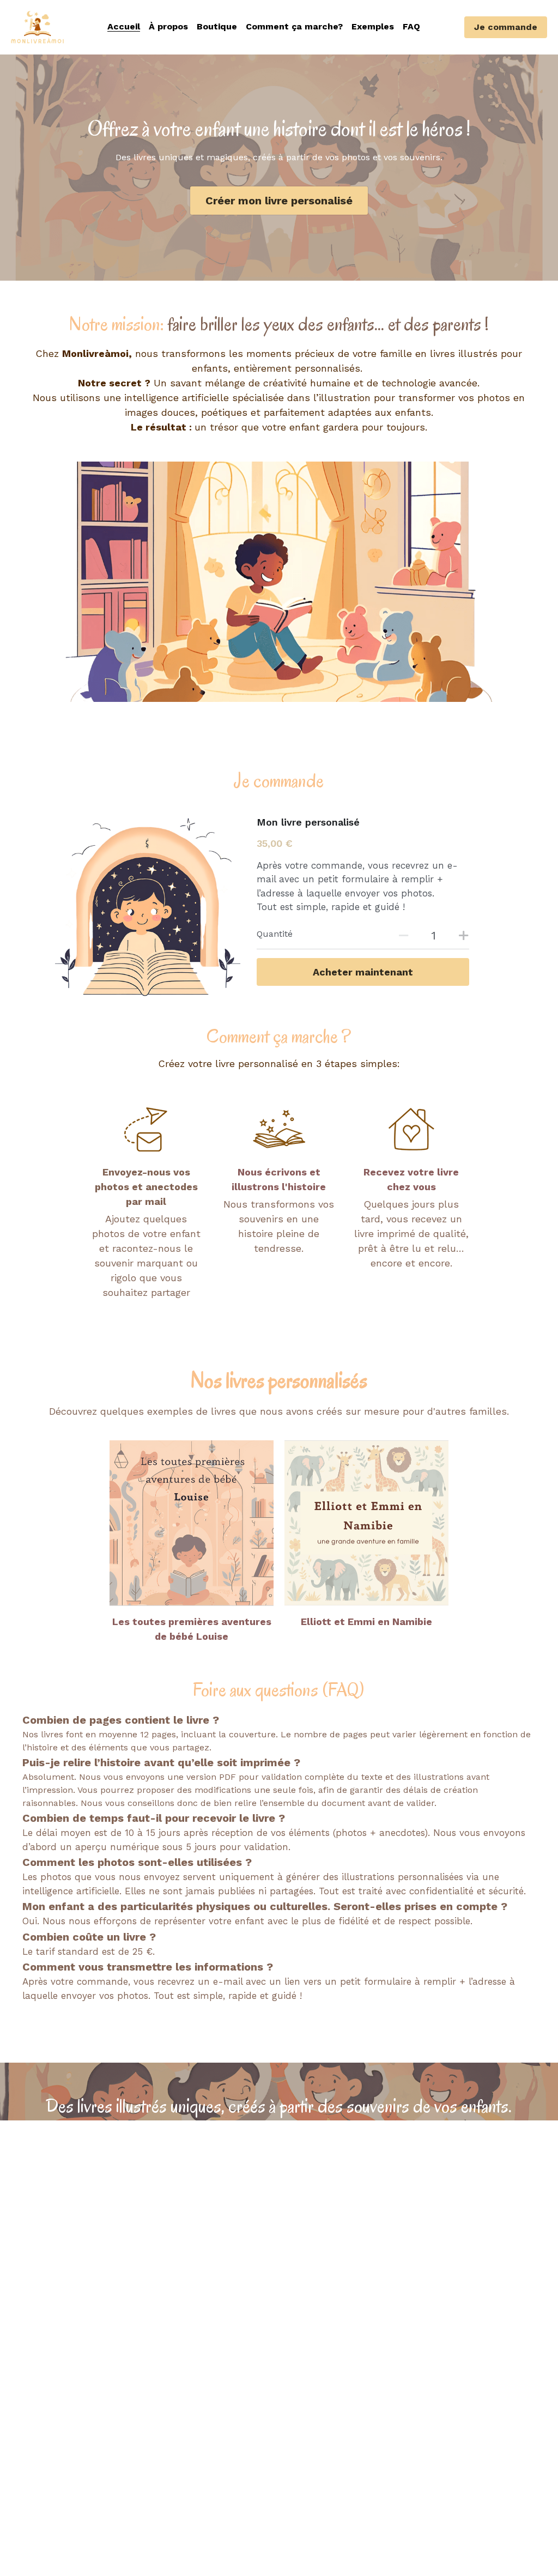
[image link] (192, 1523)
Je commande (506, 27)
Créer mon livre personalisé (279, 201)
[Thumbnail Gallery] (279, 582)
